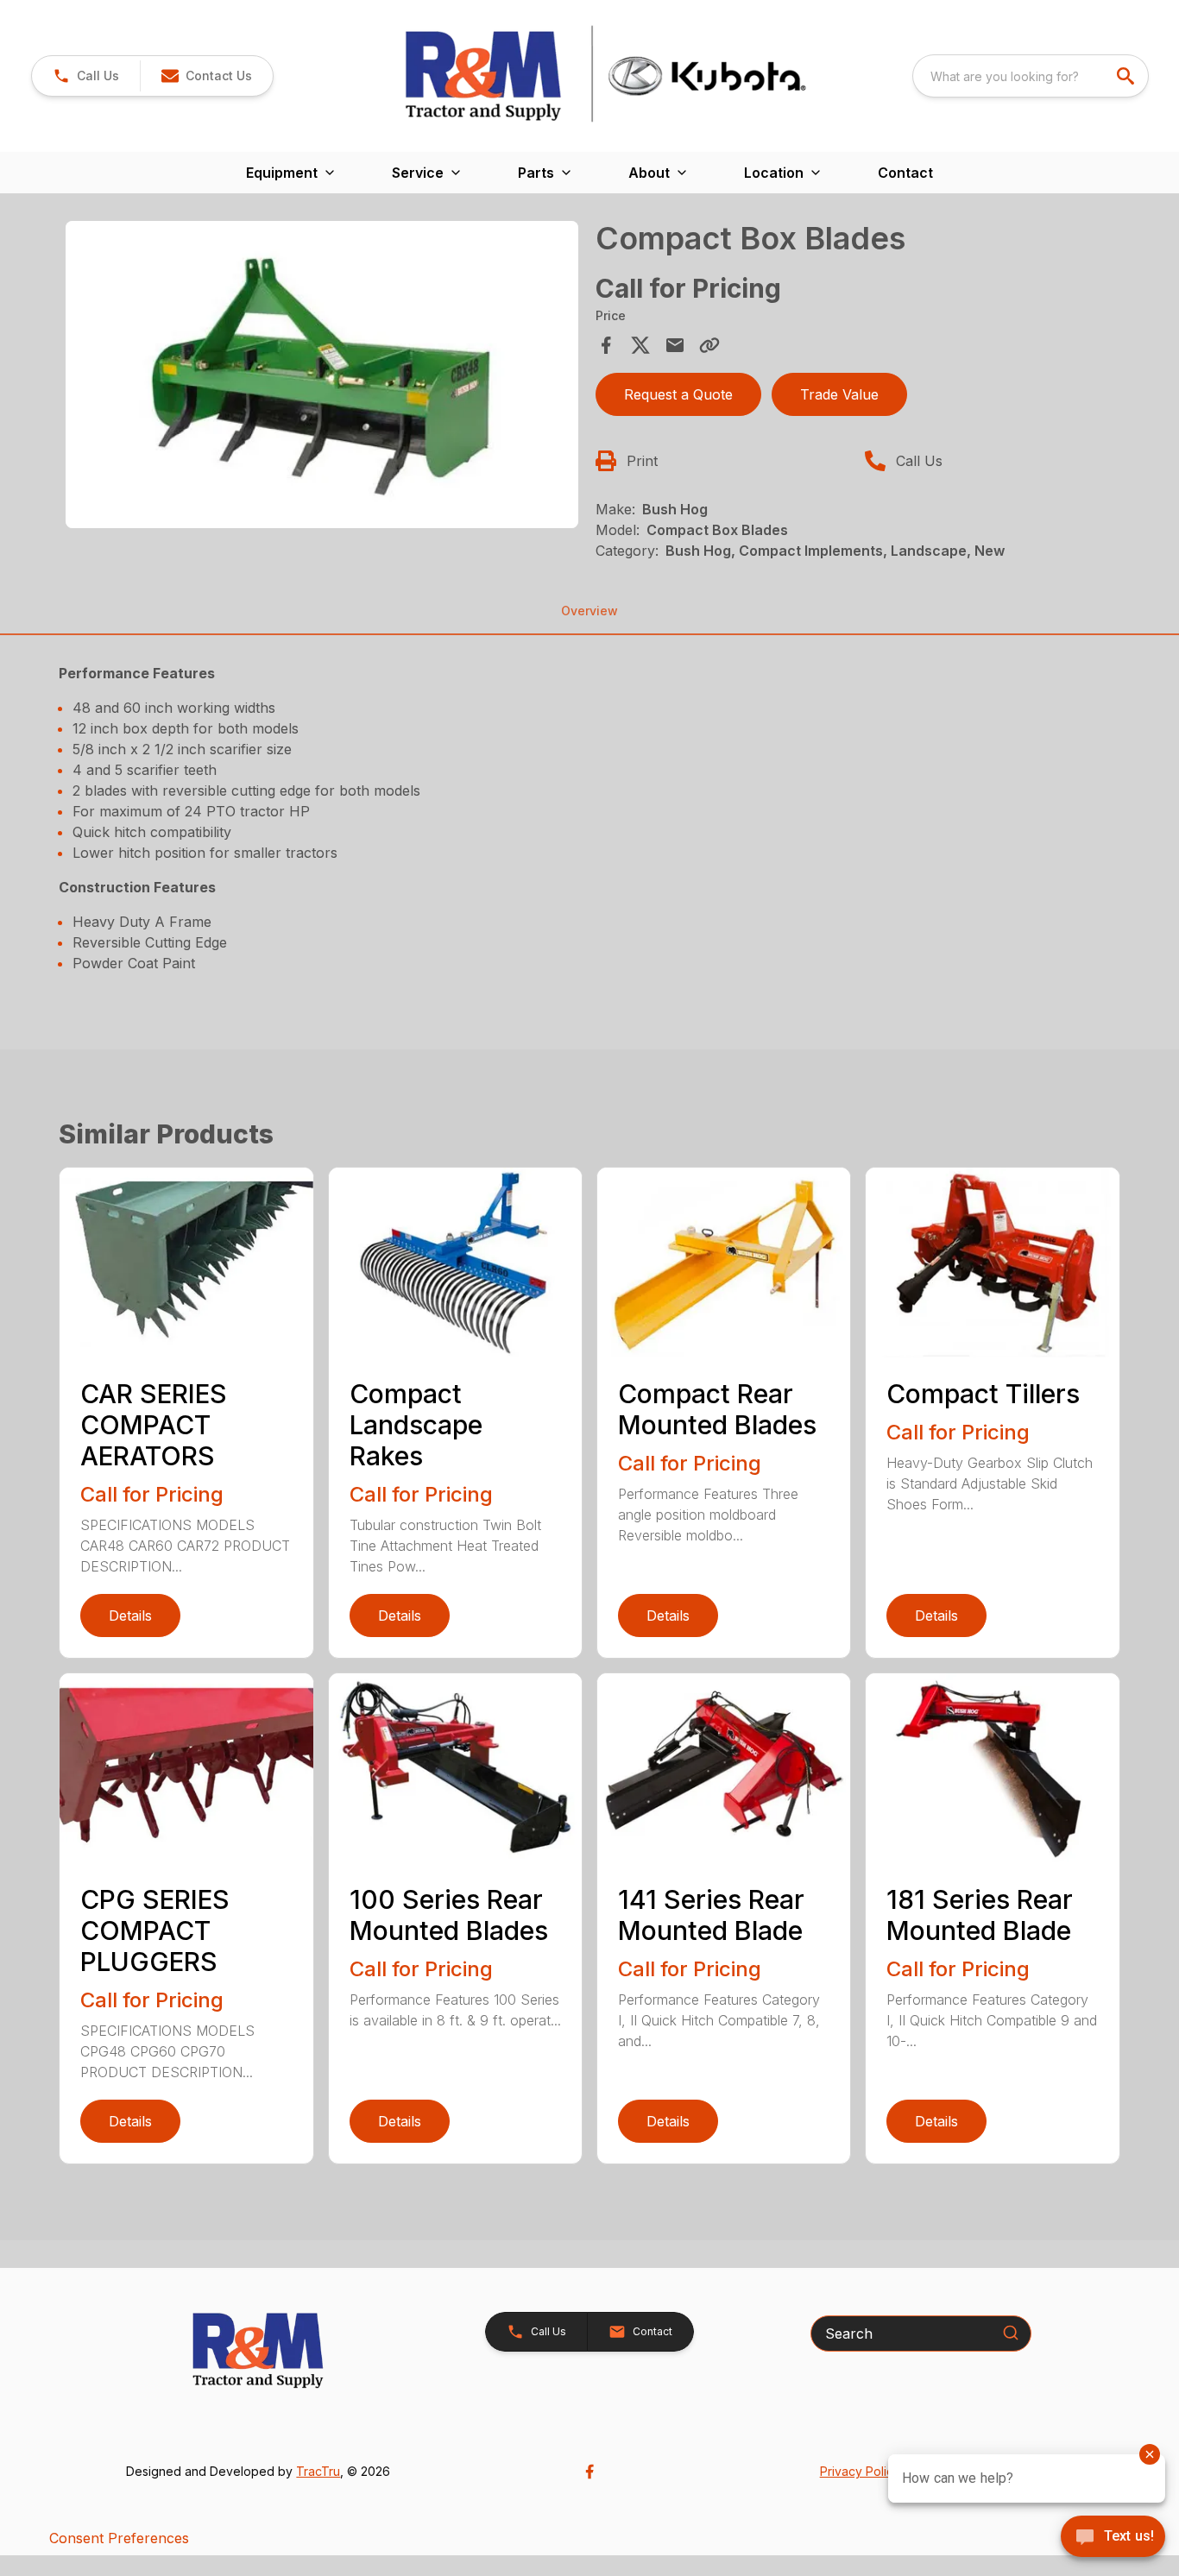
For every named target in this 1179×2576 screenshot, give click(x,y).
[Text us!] (1113, 2538)
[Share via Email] (675, 345)
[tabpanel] (322, 377)
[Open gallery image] (322, 375)
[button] (86, 76)
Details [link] (130, 1616)
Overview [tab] (589, 611)
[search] (1127, 76)
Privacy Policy (860, 2471)
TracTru (318, 2471)
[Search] (1011, 2333)
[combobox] (1031, 76)
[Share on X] (640, 345)
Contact (905, 173)
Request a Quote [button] (678, 394)
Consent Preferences (119, 2538)
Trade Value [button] (839, 394)
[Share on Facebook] (606, 345)
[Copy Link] (709, 345)
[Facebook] (589, 2472)
